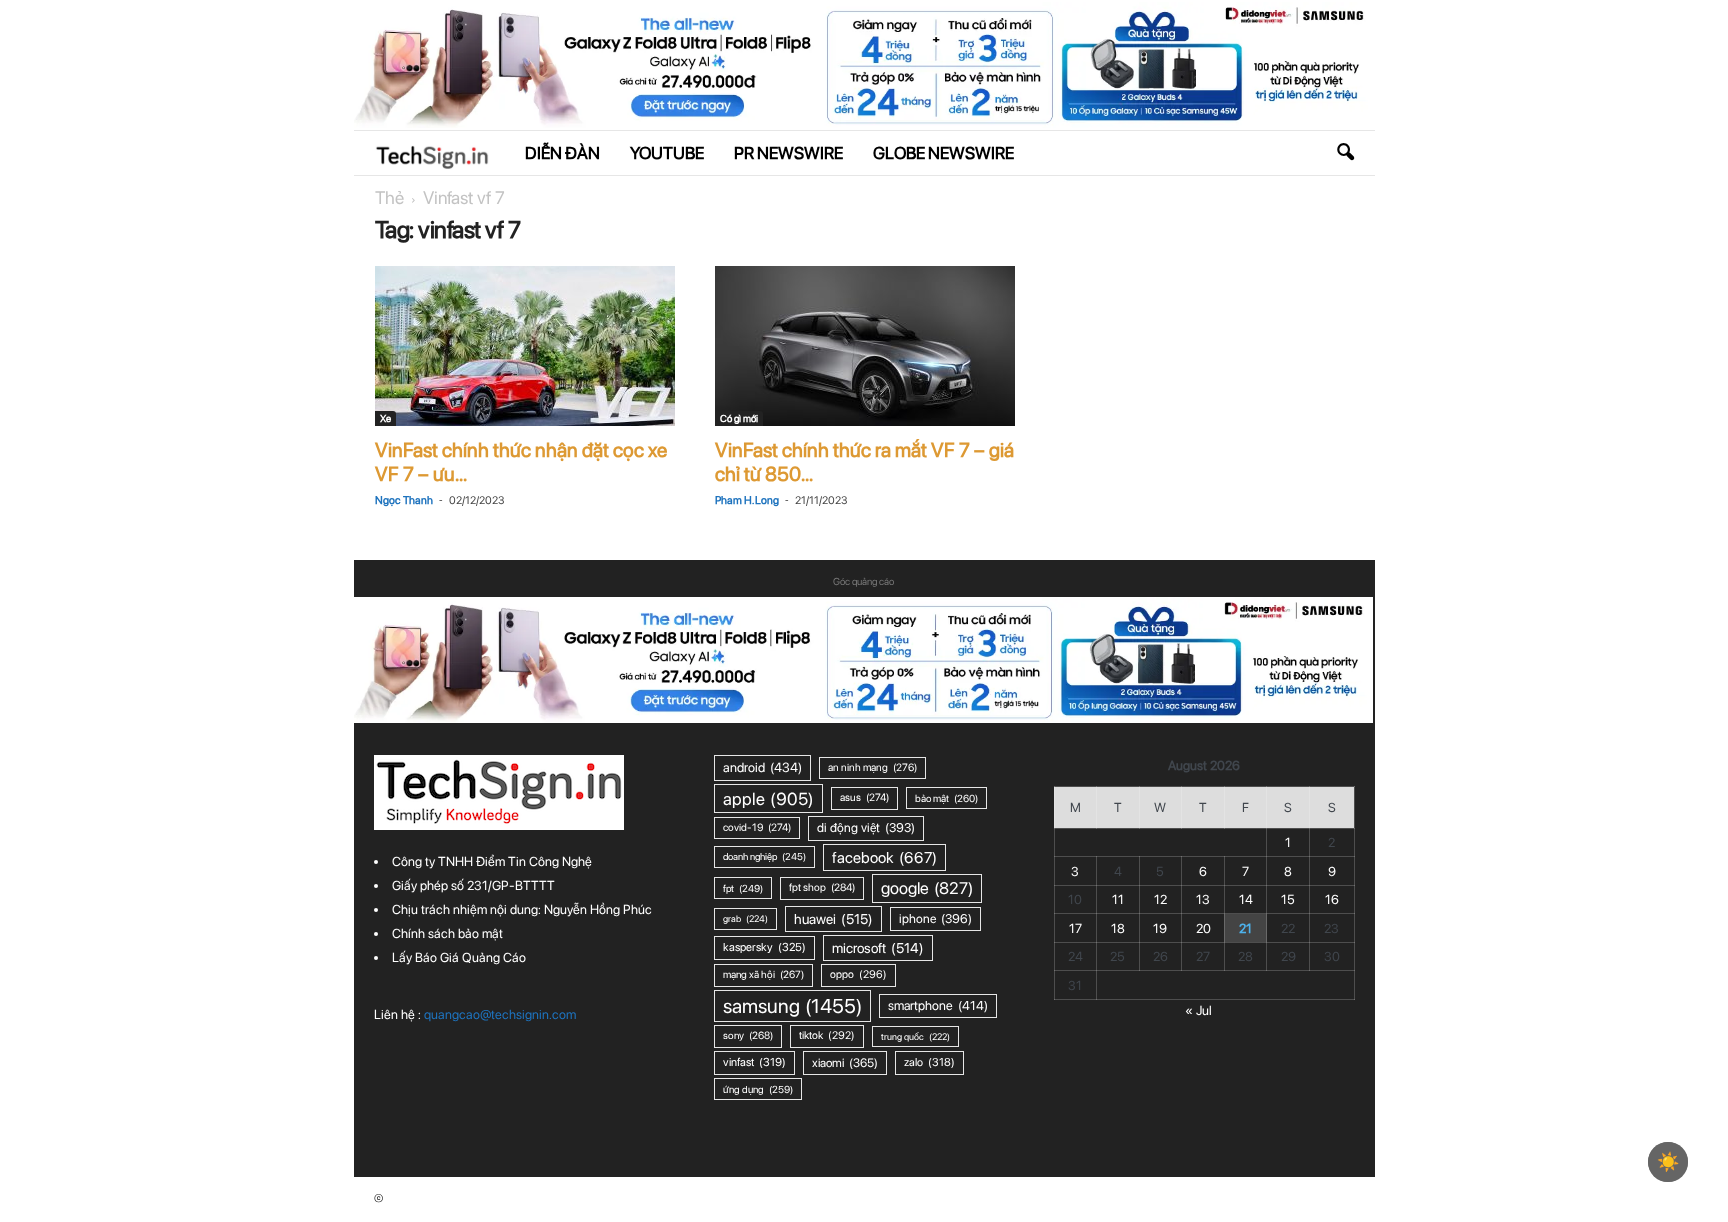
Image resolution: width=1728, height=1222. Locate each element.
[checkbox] (1668, 1162)
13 (1203, 899)
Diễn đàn (562, 153)
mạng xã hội (763, 974)
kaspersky (764, 947)
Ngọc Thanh (404, 500)
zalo (929, 1062)
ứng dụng (758, 1089)
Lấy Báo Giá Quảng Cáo (459, 957)
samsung (792, 1006)
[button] (1345, 153)
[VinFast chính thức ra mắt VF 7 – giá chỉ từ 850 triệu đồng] (865, 346)
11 (1118, 899)
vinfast (754, 1062)
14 (1246, 899)
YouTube (667, 153)
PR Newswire (788, 153)
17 (1075, 928)
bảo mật (946, 798)
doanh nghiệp (764, 856)
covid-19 (757, 827)
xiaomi (845, 1062)
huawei (833, 919)
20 (1203, 928)
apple (768, 798)
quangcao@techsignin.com (500, 1014)
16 (1332, 899)
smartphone (938, 1005)
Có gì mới (739, 418)
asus (864, 797)
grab (745, 918)
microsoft (878, 948)
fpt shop (822, 887)
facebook (884, 857)
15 (1288, 899)
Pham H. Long (747, 500)
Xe (385, 418)
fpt (743, 888)
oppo (858, 974)
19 (1160, 928)
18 (1118, 928)
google (927, 888)
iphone (935, 918)
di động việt (866, 827)
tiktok (827, 1035)
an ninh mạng (872, 767)
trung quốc (915, 1036)
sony (748, 1035)
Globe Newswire (943, 153)
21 (1245, 928)
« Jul (1198, 1010)
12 (1160, 899)
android (762, 767)
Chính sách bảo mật (447, 933)
